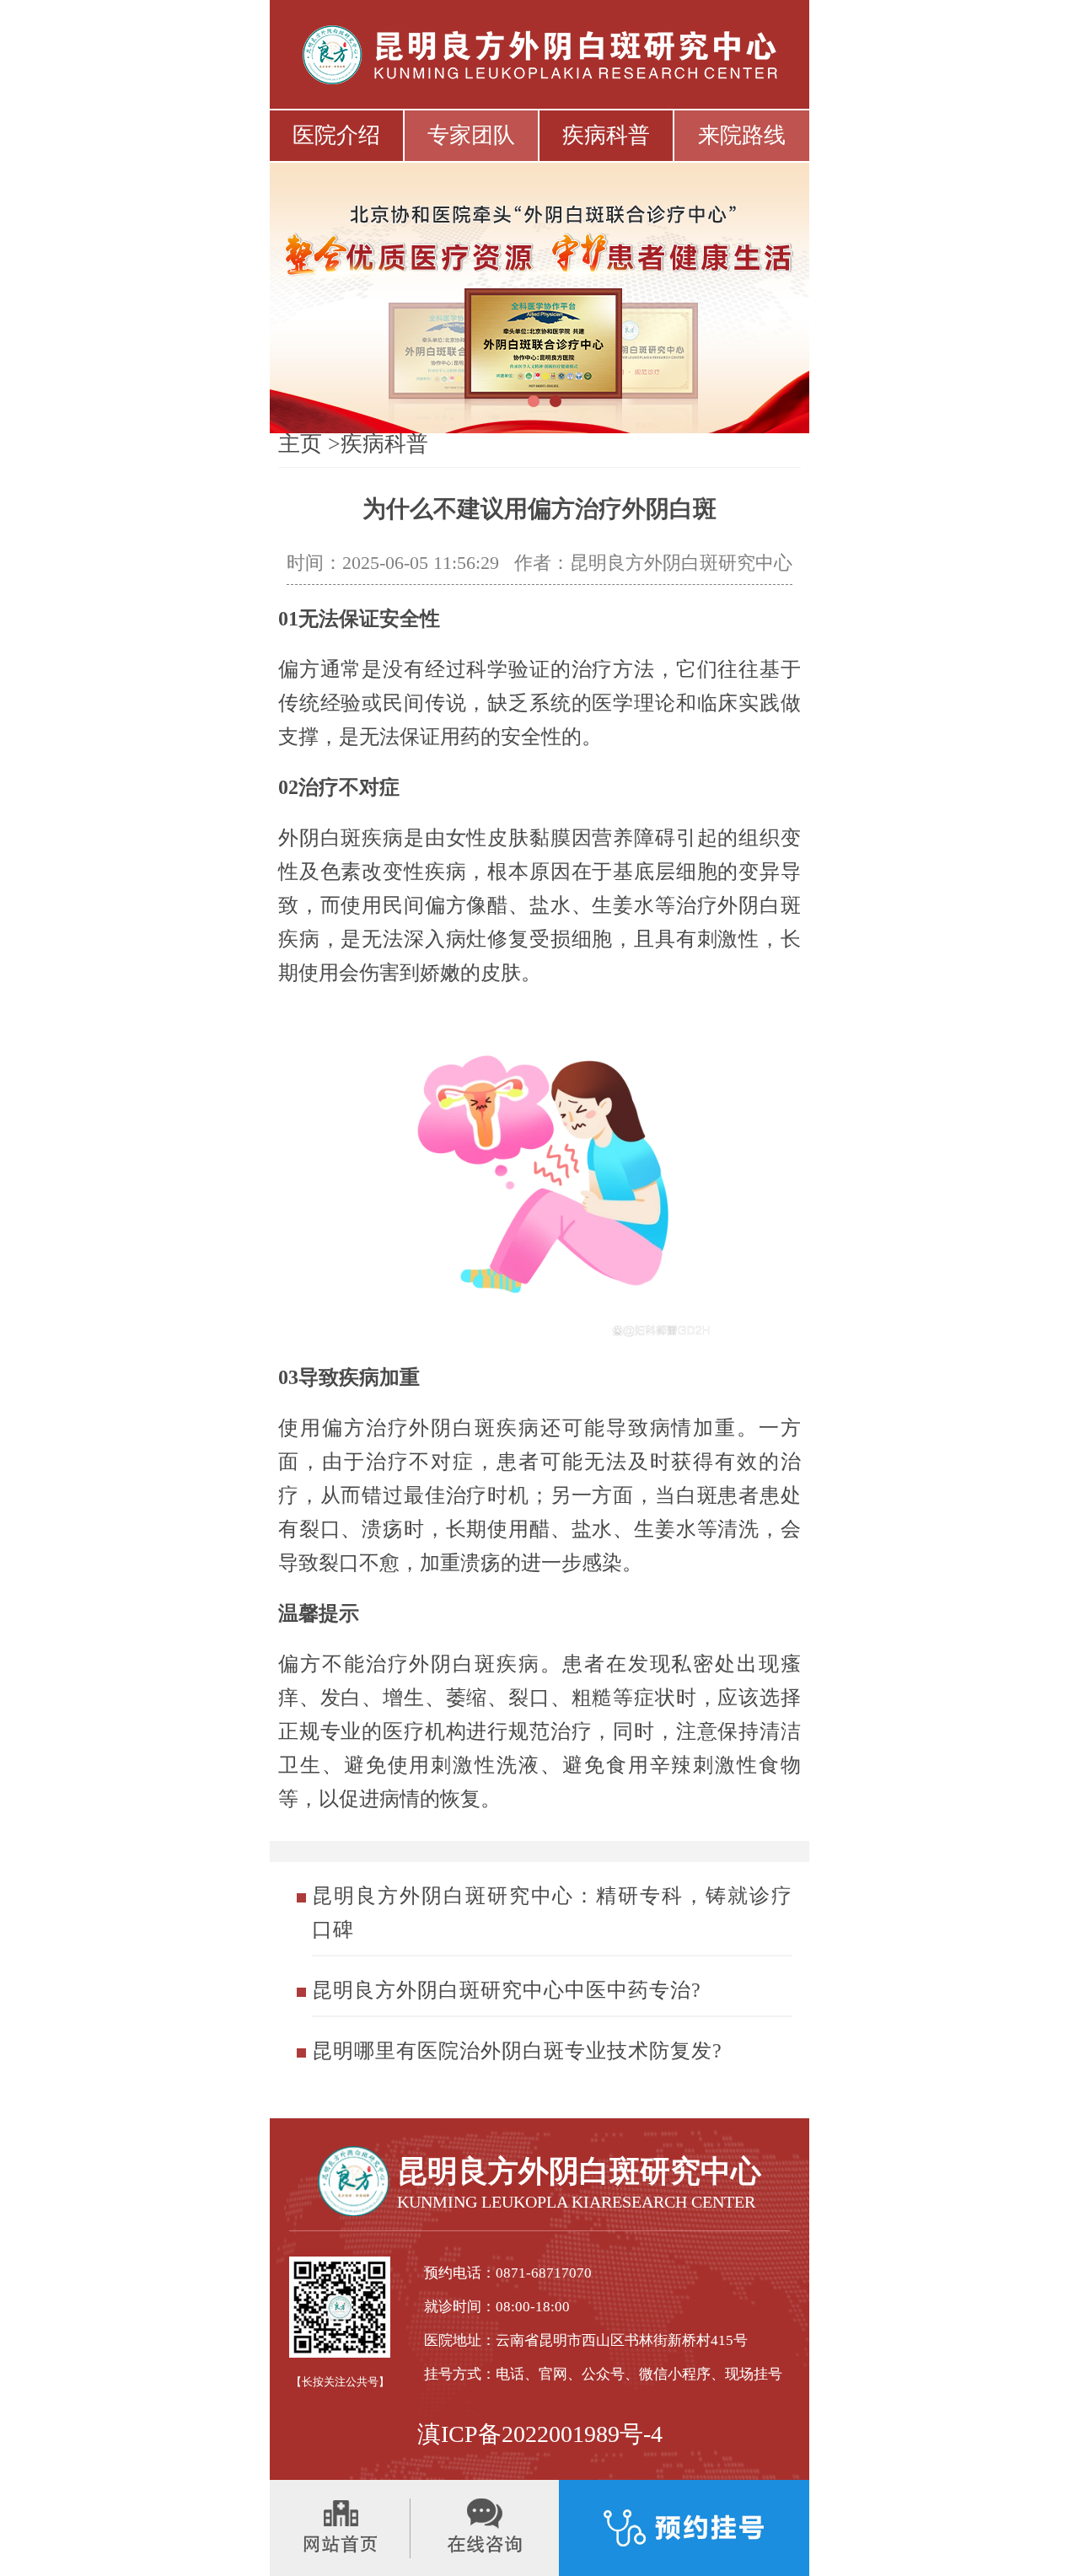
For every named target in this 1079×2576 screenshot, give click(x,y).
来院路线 (742, 135)
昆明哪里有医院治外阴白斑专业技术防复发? (517, 2051)
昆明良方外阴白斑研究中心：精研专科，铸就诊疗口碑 (552, 1913)
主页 (300, 444)
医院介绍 (336, 135)
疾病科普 (606, 135)
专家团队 (471, 135)
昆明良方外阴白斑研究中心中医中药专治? (507, 1990)
